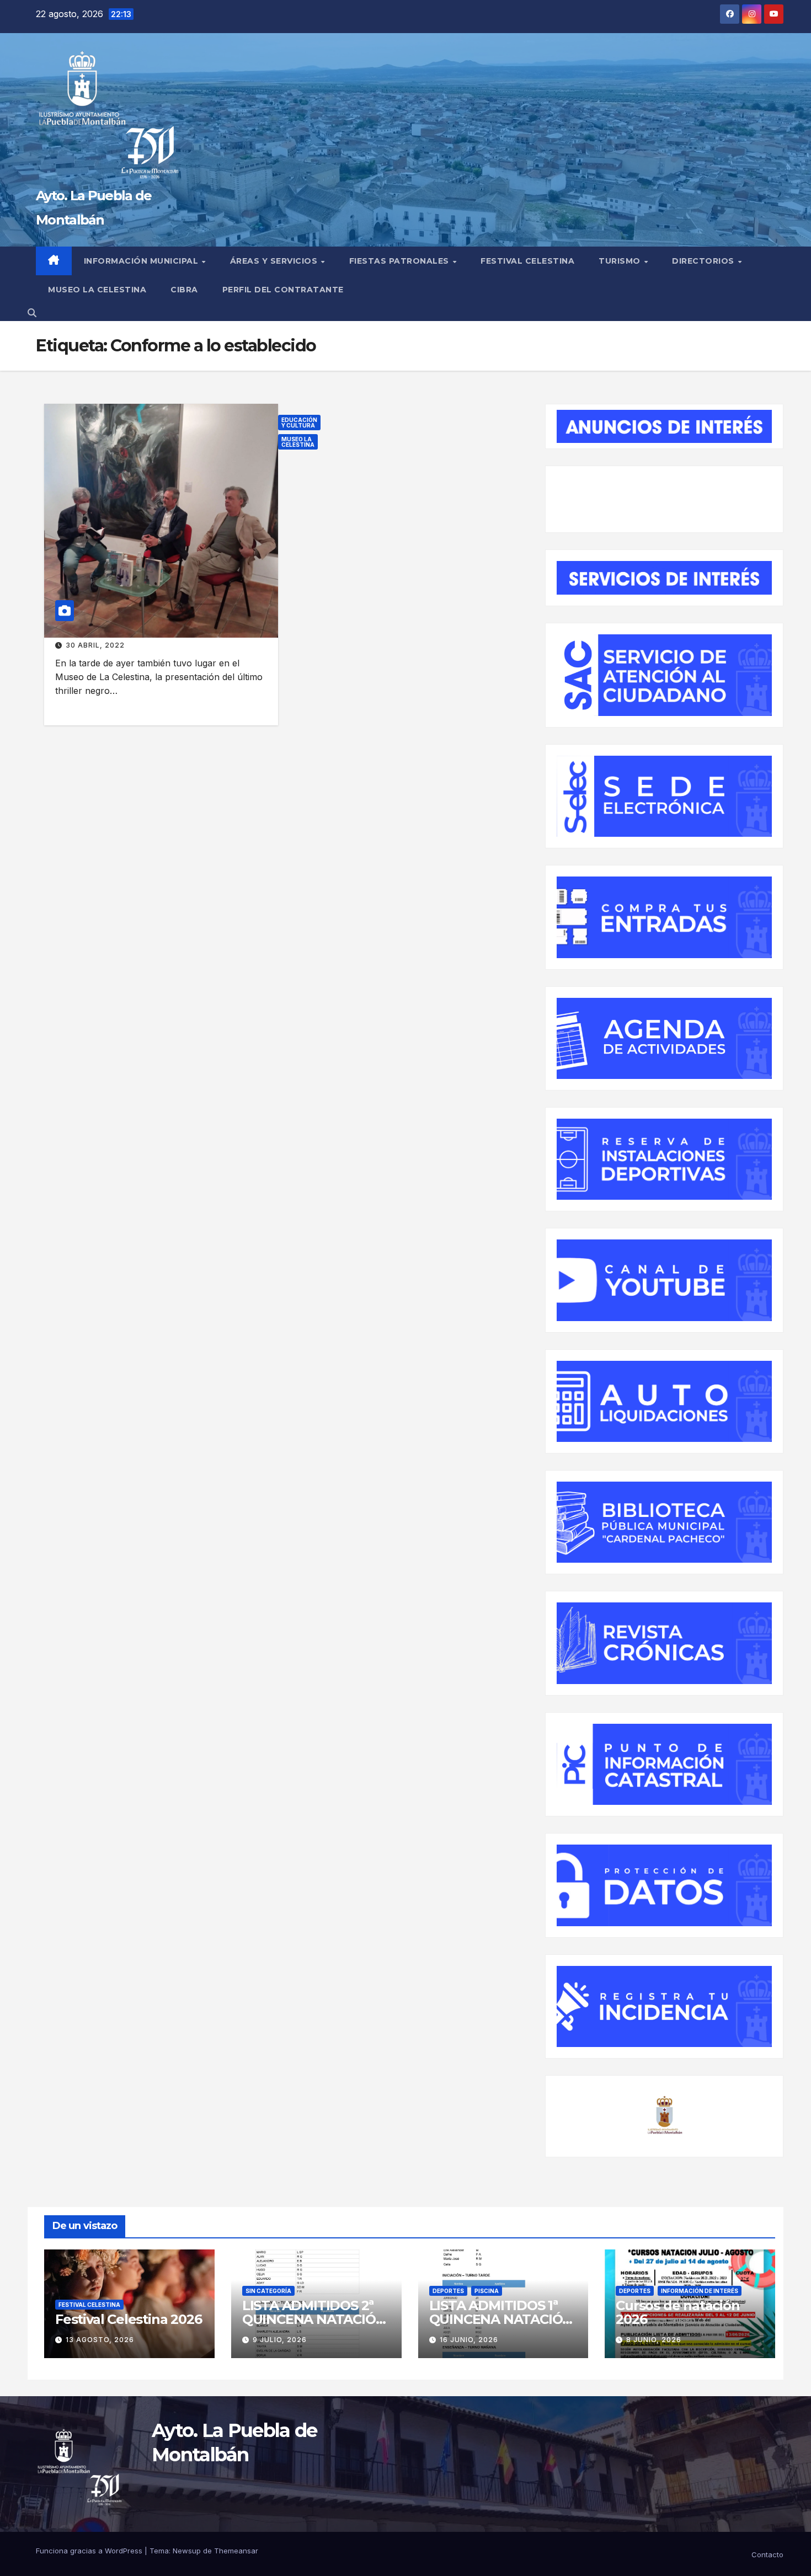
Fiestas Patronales (401, 261)
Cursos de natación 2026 (677, 2312)
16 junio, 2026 (469, 2340)
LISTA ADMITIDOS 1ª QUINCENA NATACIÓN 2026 (501, 2319)
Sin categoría (268, 2291)
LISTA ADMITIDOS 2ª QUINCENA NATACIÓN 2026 (314, 2319)
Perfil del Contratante (283, 290)
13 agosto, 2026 (100, 2340)
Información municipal (142, 261)
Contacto (767, 2554)
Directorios (704, 261)
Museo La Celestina (97, 290)
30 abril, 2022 (95, 645)
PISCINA (487, 2291)
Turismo (621, 261)
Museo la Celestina (298, 442)
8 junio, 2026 (654, 2340)
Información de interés (700, 2291)
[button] (32, 313)
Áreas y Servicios (275, 261)
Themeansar (236, 2551)
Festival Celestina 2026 (128, 2319)
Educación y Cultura (299, 423)
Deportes (448, 2291)
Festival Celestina (527, 261)
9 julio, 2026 (280, 2340)
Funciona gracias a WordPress (90, 2551)
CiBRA (184, 290)
